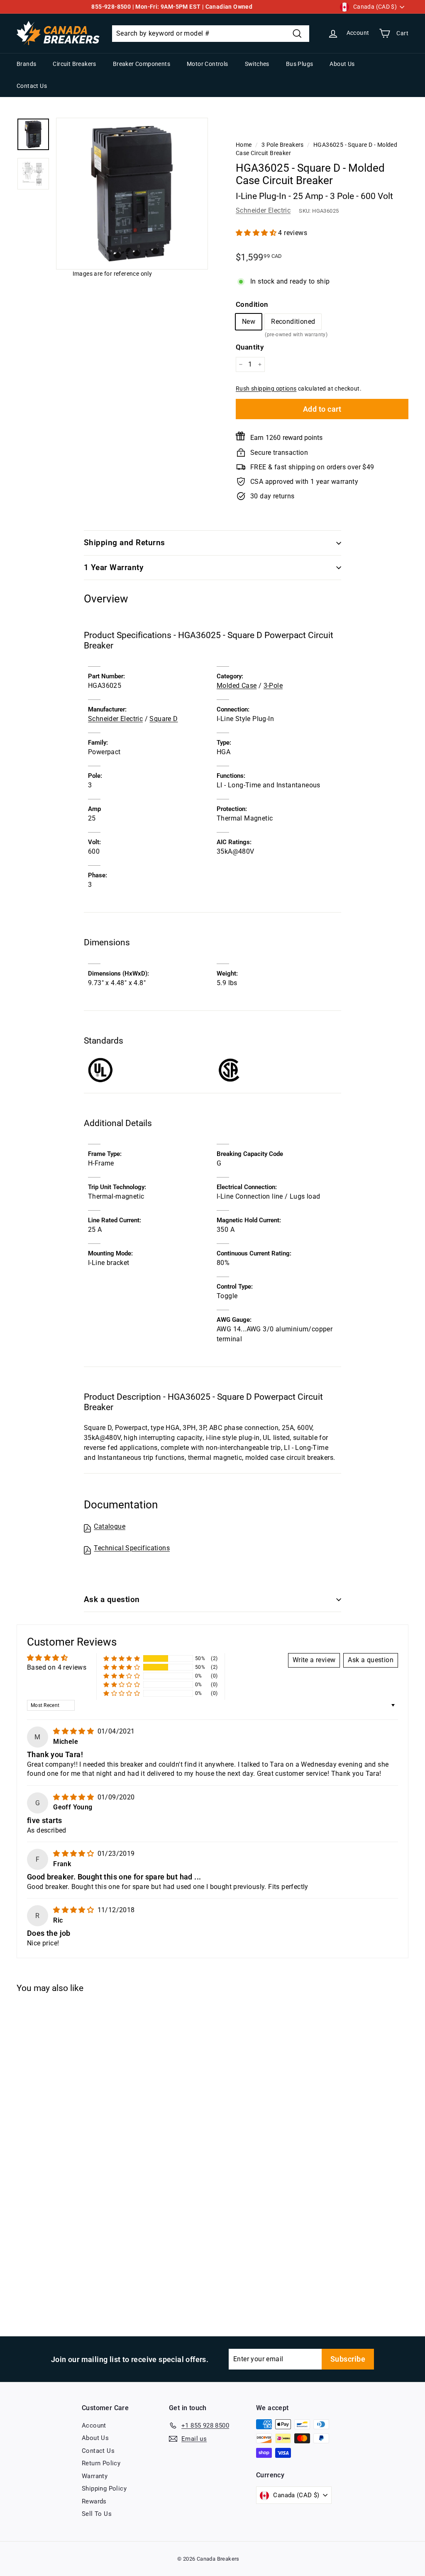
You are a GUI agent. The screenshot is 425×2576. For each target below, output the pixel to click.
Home (244, 145)
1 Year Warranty (114, 567)
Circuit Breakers (74, 64)
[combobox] (211, 34)
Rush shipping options (266, 388)
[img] (74, 1731)
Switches (257, 64)
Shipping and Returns (125, 543)
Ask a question (112, 1599)
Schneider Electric (263, 210)
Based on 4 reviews (57, 1667)
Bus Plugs (300, 64)
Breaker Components (142, 64)
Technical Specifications (132, 1548)
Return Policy (101, 2463)
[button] (257, 233)
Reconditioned (293, 324)
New (249, 322)
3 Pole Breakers (283, 145)
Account (94, 2425)
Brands (26, 64)
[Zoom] (132, 194)
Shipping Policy (104, 2489)
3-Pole (273, 686)
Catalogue (110, 1526)
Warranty (95, 2476)
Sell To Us (97, 2514)
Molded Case (237, 686)
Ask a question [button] (371, 1660)
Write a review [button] (314, 1660)
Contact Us (32, 86)
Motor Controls (208, 64)
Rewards (94, 2501)
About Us (342, 64)
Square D (164, 719)
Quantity (250, 347)
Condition (252, 304)
